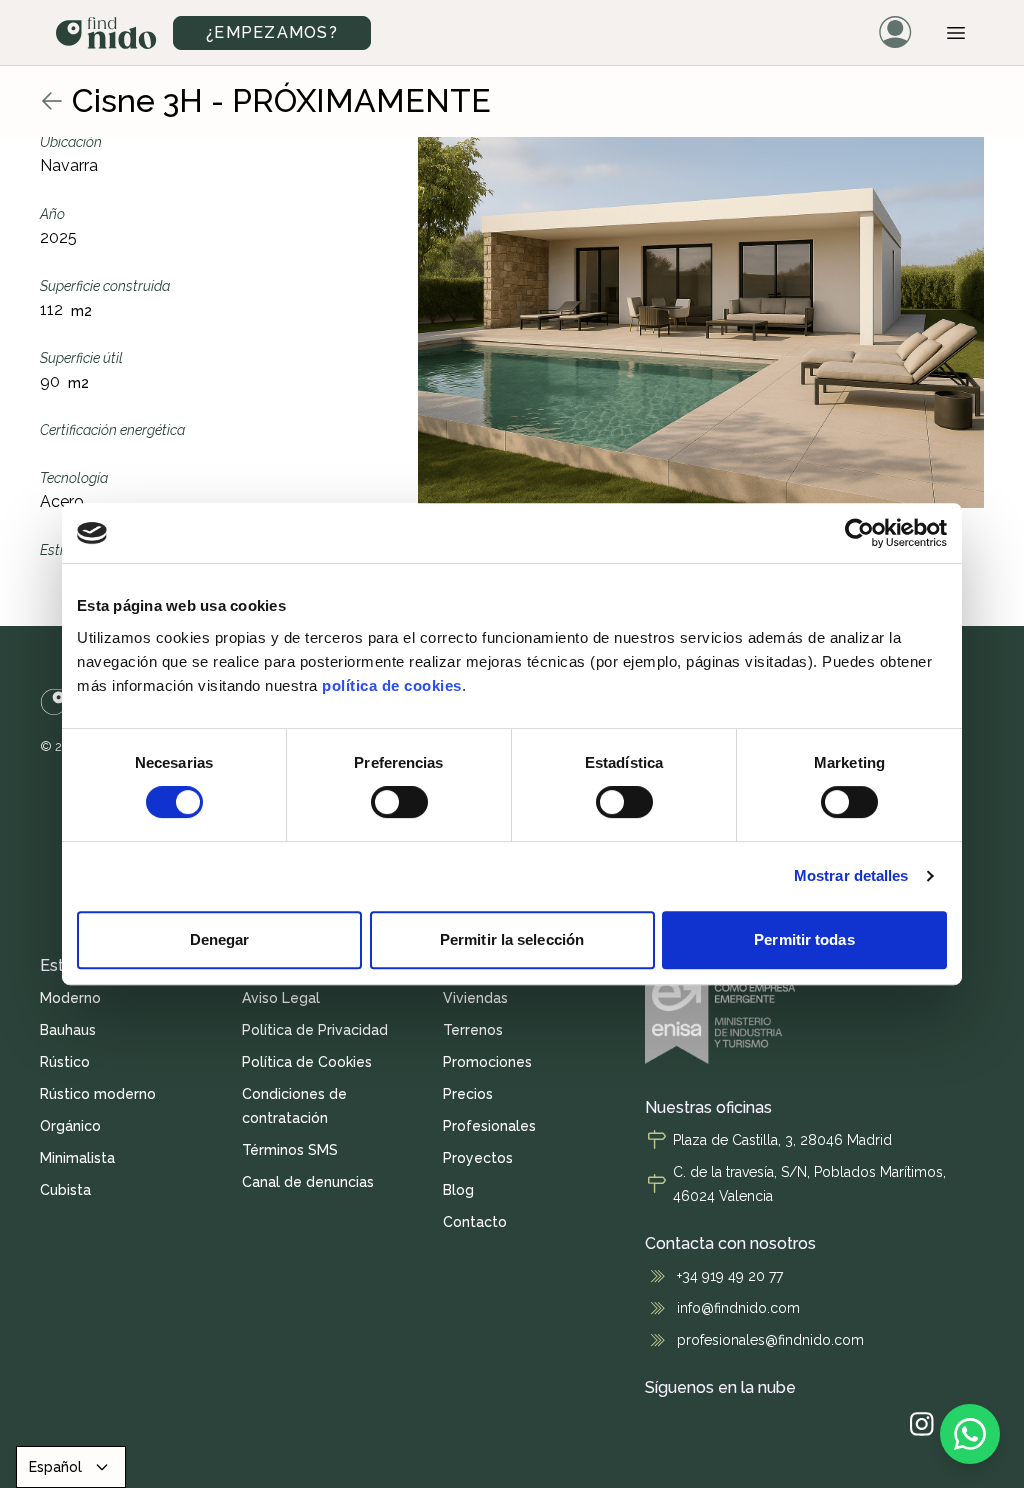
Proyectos (478, 1158)
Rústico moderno (98, 1094)
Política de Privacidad (315, 1030)
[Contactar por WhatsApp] (970, 1434)
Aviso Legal (281, 998)
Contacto (475, 1222)
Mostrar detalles (851, 875)
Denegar (220, 939)
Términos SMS (290, 1150)
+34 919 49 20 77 (730, 1276)
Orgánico (70, 1126)
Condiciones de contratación (294, 1106)
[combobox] (71, 1467)
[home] (106, 33)
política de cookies (392, 685)
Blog (458, 1190)
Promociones (487, 1062)
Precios (468, 1094)
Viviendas (475, 998)
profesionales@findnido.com (770, 1340)
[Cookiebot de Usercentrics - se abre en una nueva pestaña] (859, 533)
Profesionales (489, 1126)
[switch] (399, 802)
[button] (956, 33)
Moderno (70, 998)
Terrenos (473, 1030)
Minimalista (77, 1158)
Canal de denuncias (308, 1182)
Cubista (65, 1190)
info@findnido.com (738, 1308)
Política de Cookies (307, 1062)
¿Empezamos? (272, 32)
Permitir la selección (512, 939)
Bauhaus (68, 1030)
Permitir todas (804, 939)
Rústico (65, 1062)
